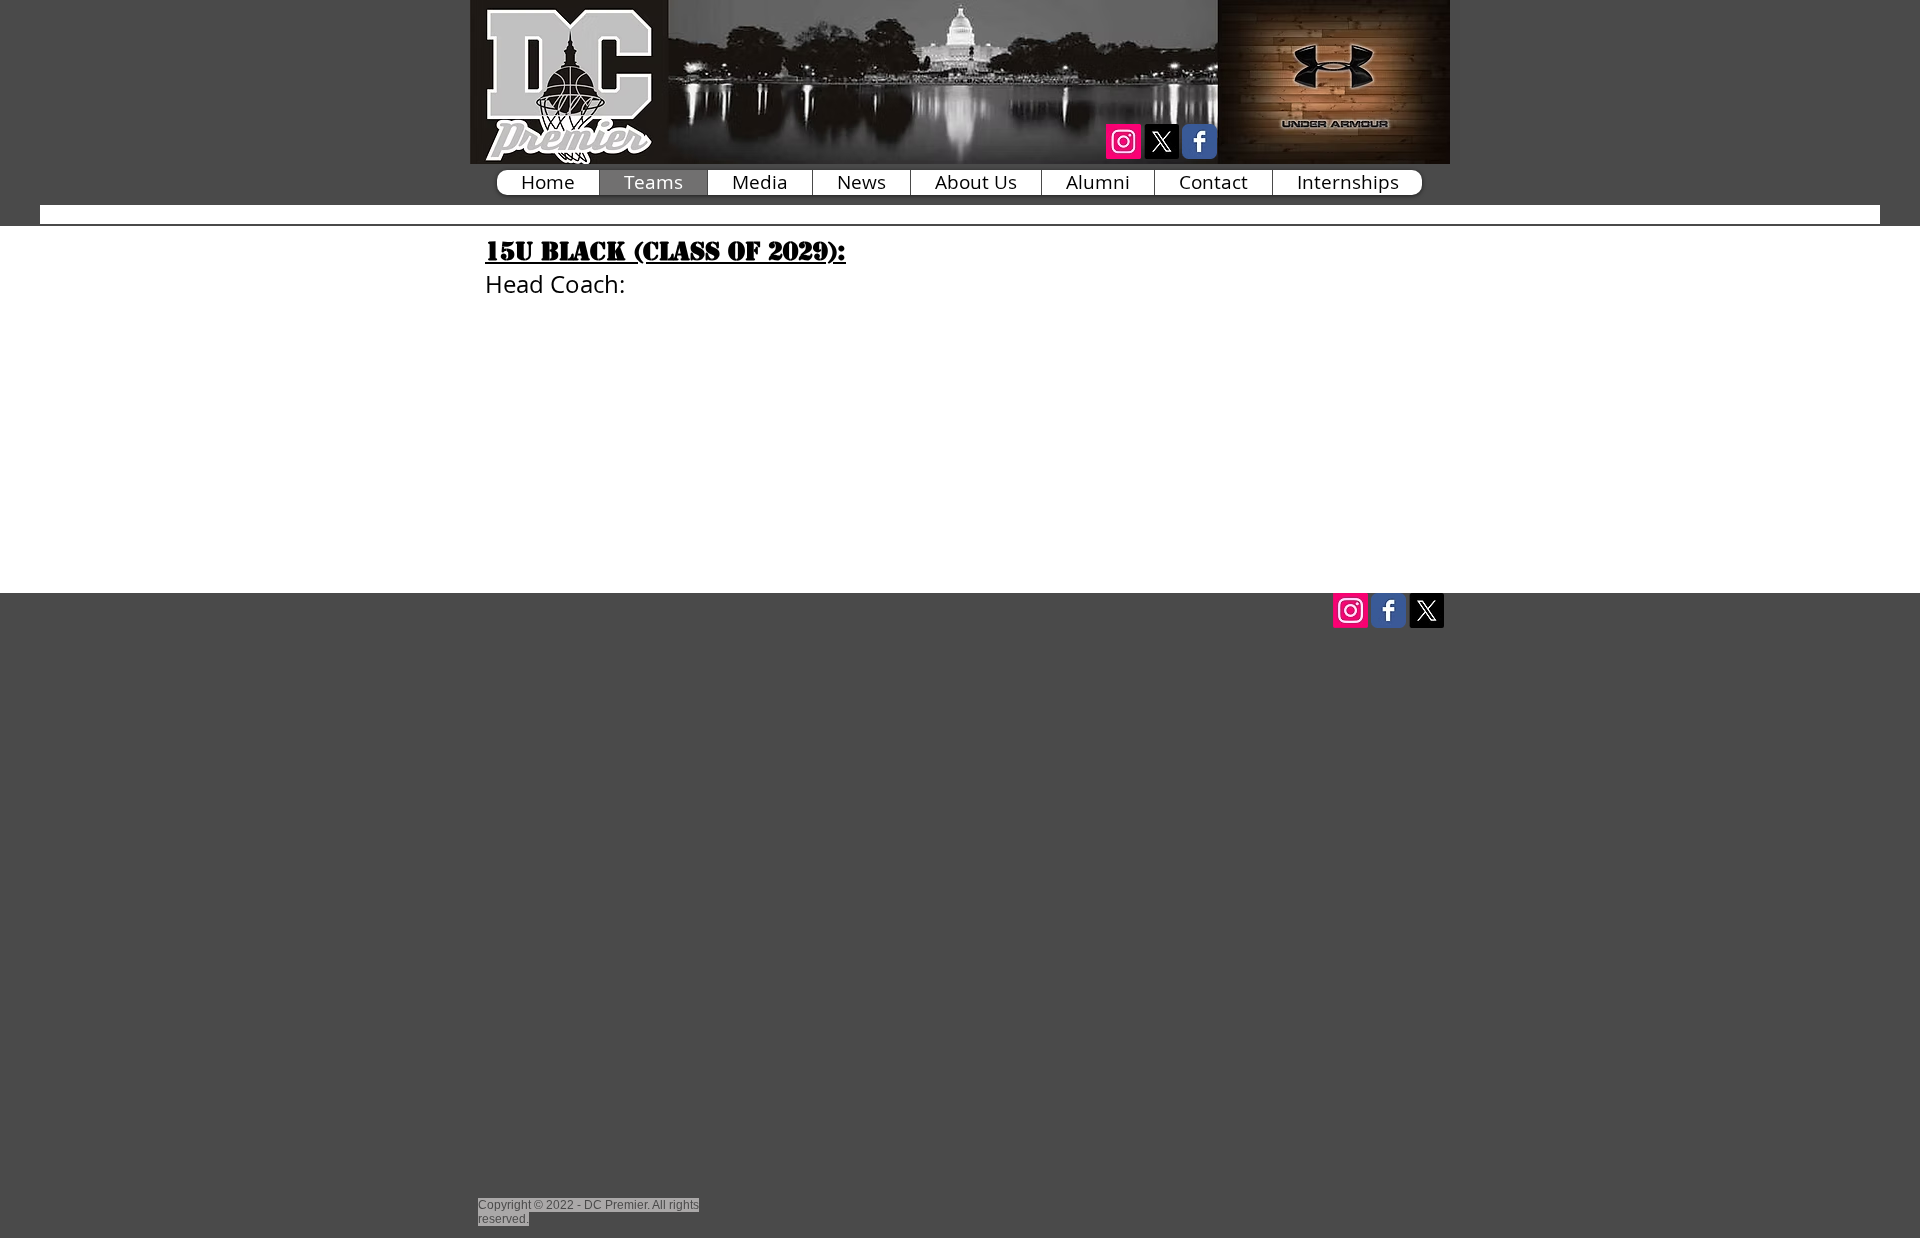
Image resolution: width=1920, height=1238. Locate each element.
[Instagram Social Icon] (1123, 141)
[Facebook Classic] (1199, 141)
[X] (1161, 141)
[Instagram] (1350, 610)
